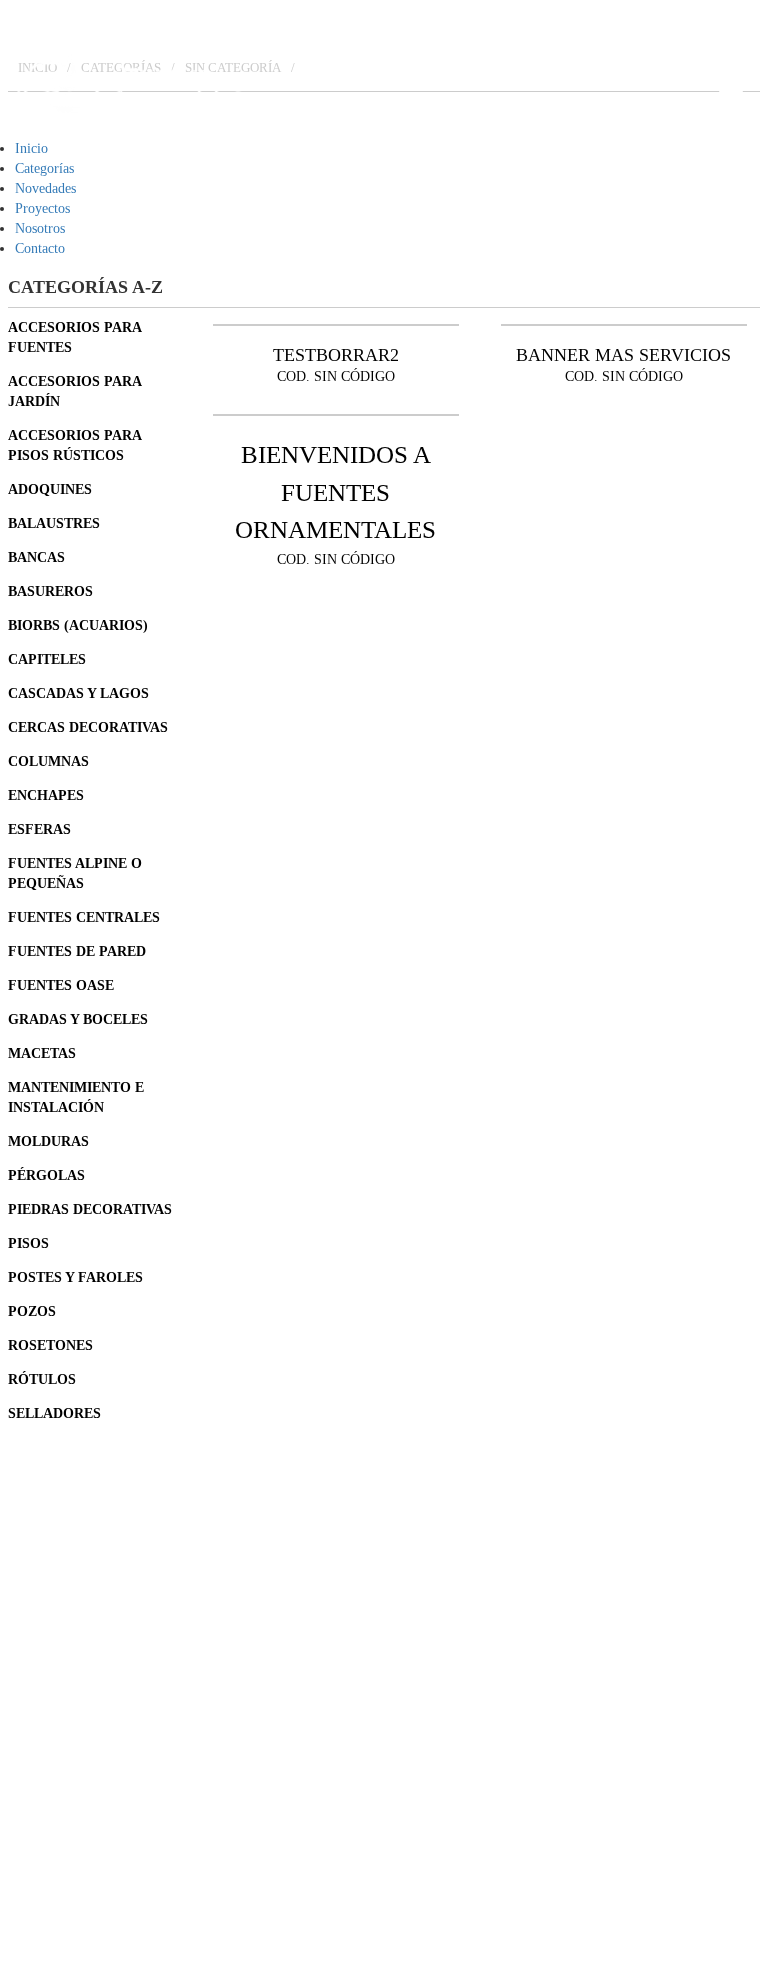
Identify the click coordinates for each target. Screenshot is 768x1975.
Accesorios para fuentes (74, 337)
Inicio (31, 148)
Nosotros (40, 228)
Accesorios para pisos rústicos (74, 445)
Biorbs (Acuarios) (78, 625)
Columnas (48, 761)
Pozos (32, 1311)
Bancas (36, 557)
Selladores (54, 1413)
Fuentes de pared (77, 951)
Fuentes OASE (61, 985)
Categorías (44, 168)
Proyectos (42, 208)
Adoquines (50, 489)
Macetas (42, 1053)
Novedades (45, 188)
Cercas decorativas (88, 727)
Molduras (48, 1141)
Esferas (39, 829)
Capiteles (47, 659)
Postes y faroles (75, 1277)
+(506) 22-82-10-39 (119, 1613)
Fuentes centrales (84, 917)
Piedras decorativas (90, 1209)
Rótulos (42, 1379)
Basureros (50, 591)
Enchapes (46, 795)
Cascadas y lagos (78, 693)
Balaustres (54, 523)
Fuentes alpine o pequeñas (75, 873)
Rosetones (50, 1345)
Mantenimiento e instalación (76, 1097)
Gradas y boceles (78, 1019)
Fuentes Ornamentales (125, 1695)
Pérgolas (46, 1175)
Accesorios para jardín (74, 391)
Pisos (28, 1243)
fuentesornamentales (120, 1777)
